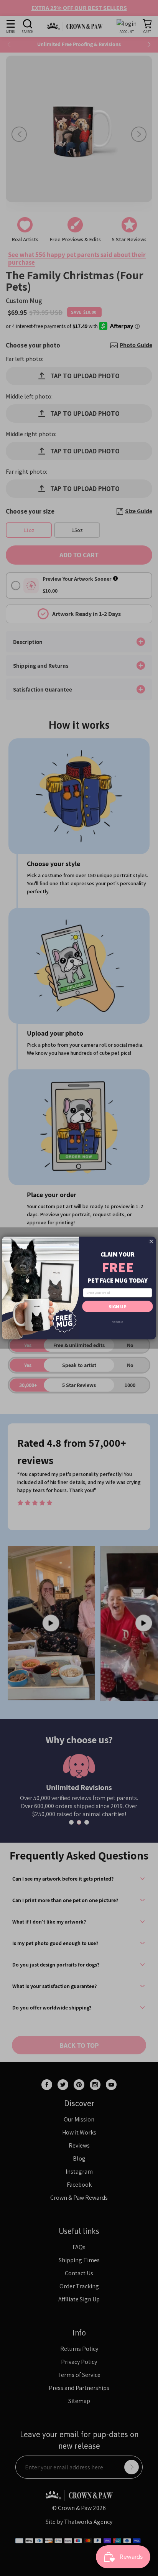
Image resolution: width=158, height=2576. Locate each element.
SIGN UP (117, 1306)
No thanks (117, 1322)
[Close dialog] (151, 1241)
